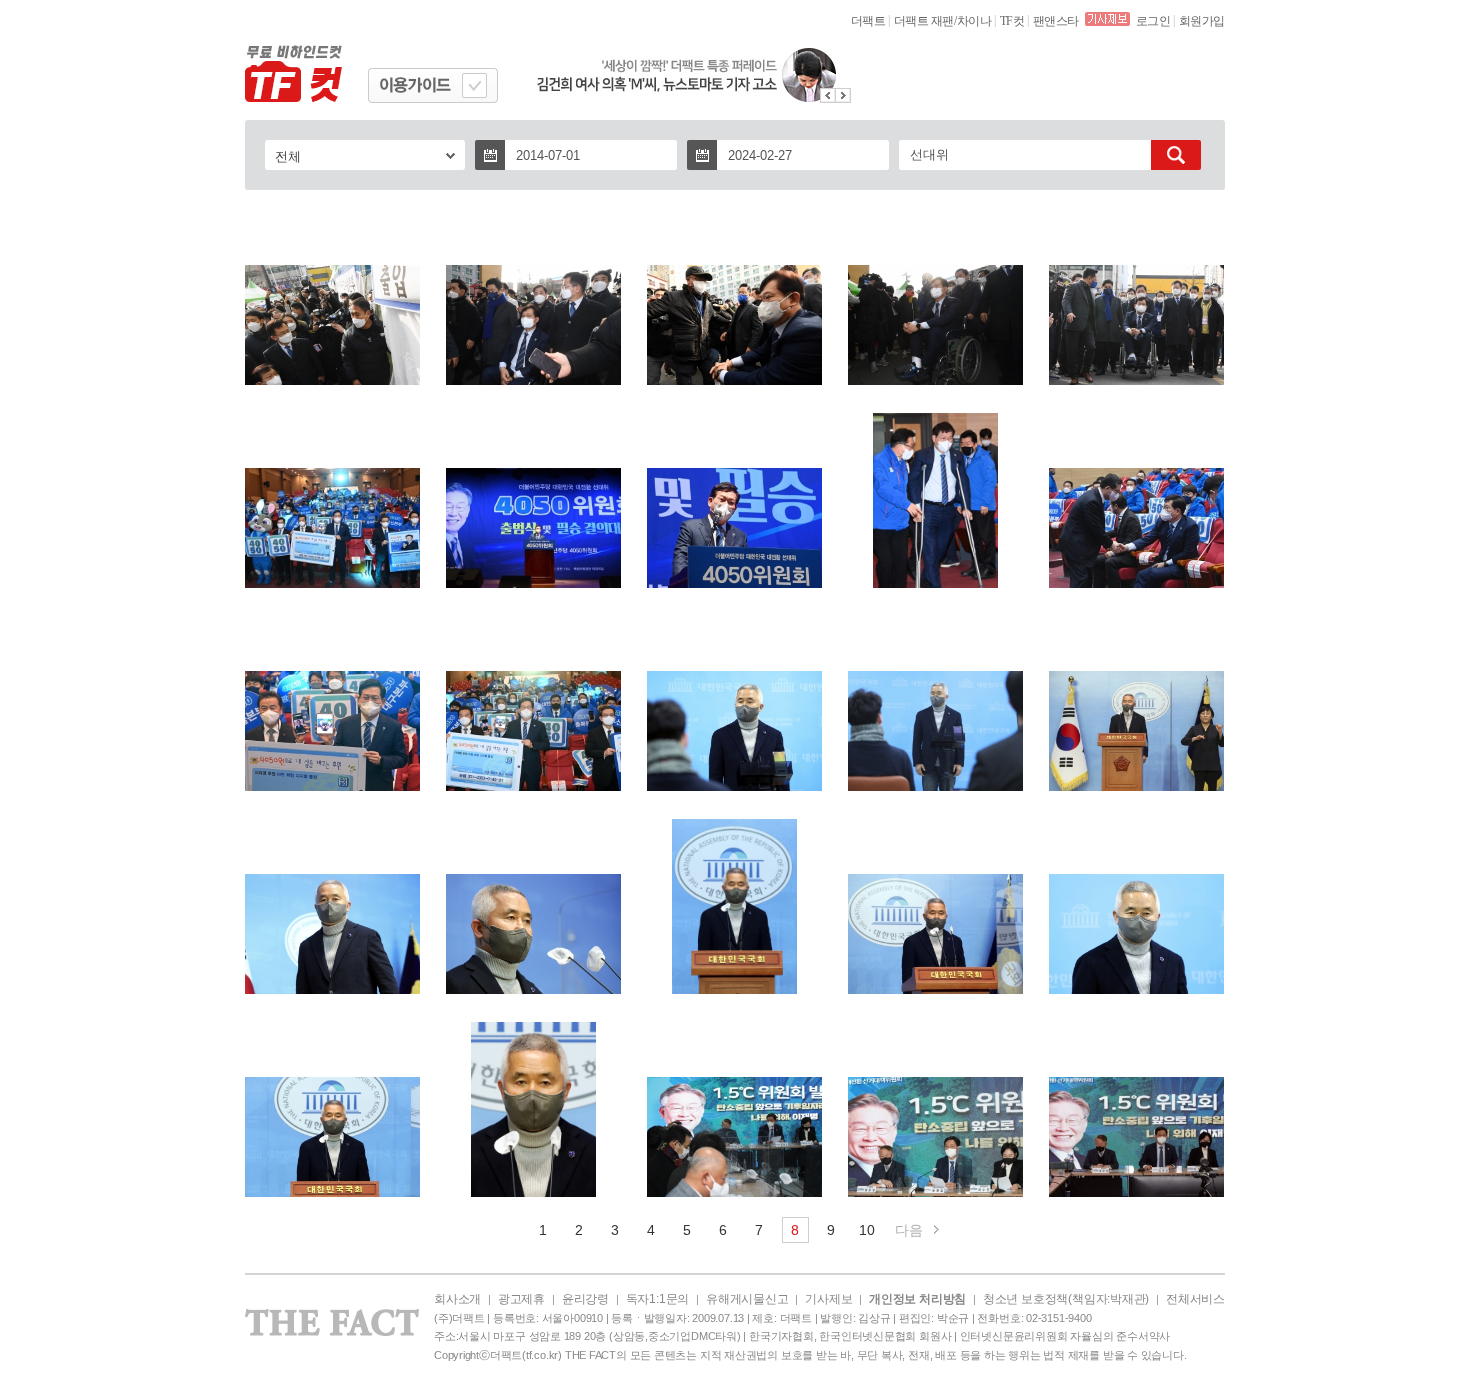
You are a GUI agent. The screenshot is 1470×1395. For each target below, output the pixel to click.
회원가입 (1202, 21)
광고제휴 (521, 1299)
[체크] (474, 85)
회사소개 (457, 1299)
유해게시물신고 (747, 1299)
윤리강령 (585, 1299)
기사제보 (828, 1299)
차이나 (974, 21)
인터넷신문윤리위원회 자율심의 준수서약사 (1065, 1336)
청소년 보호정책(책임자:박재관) (1066, 1299)
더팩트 (868, 21)
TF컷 (1012, 21)
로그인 (1153, 21)
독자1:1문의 (657, 1299)
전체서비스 (1195, 1299)
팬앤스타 (1056, 21)
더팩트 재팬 (924, 21)
